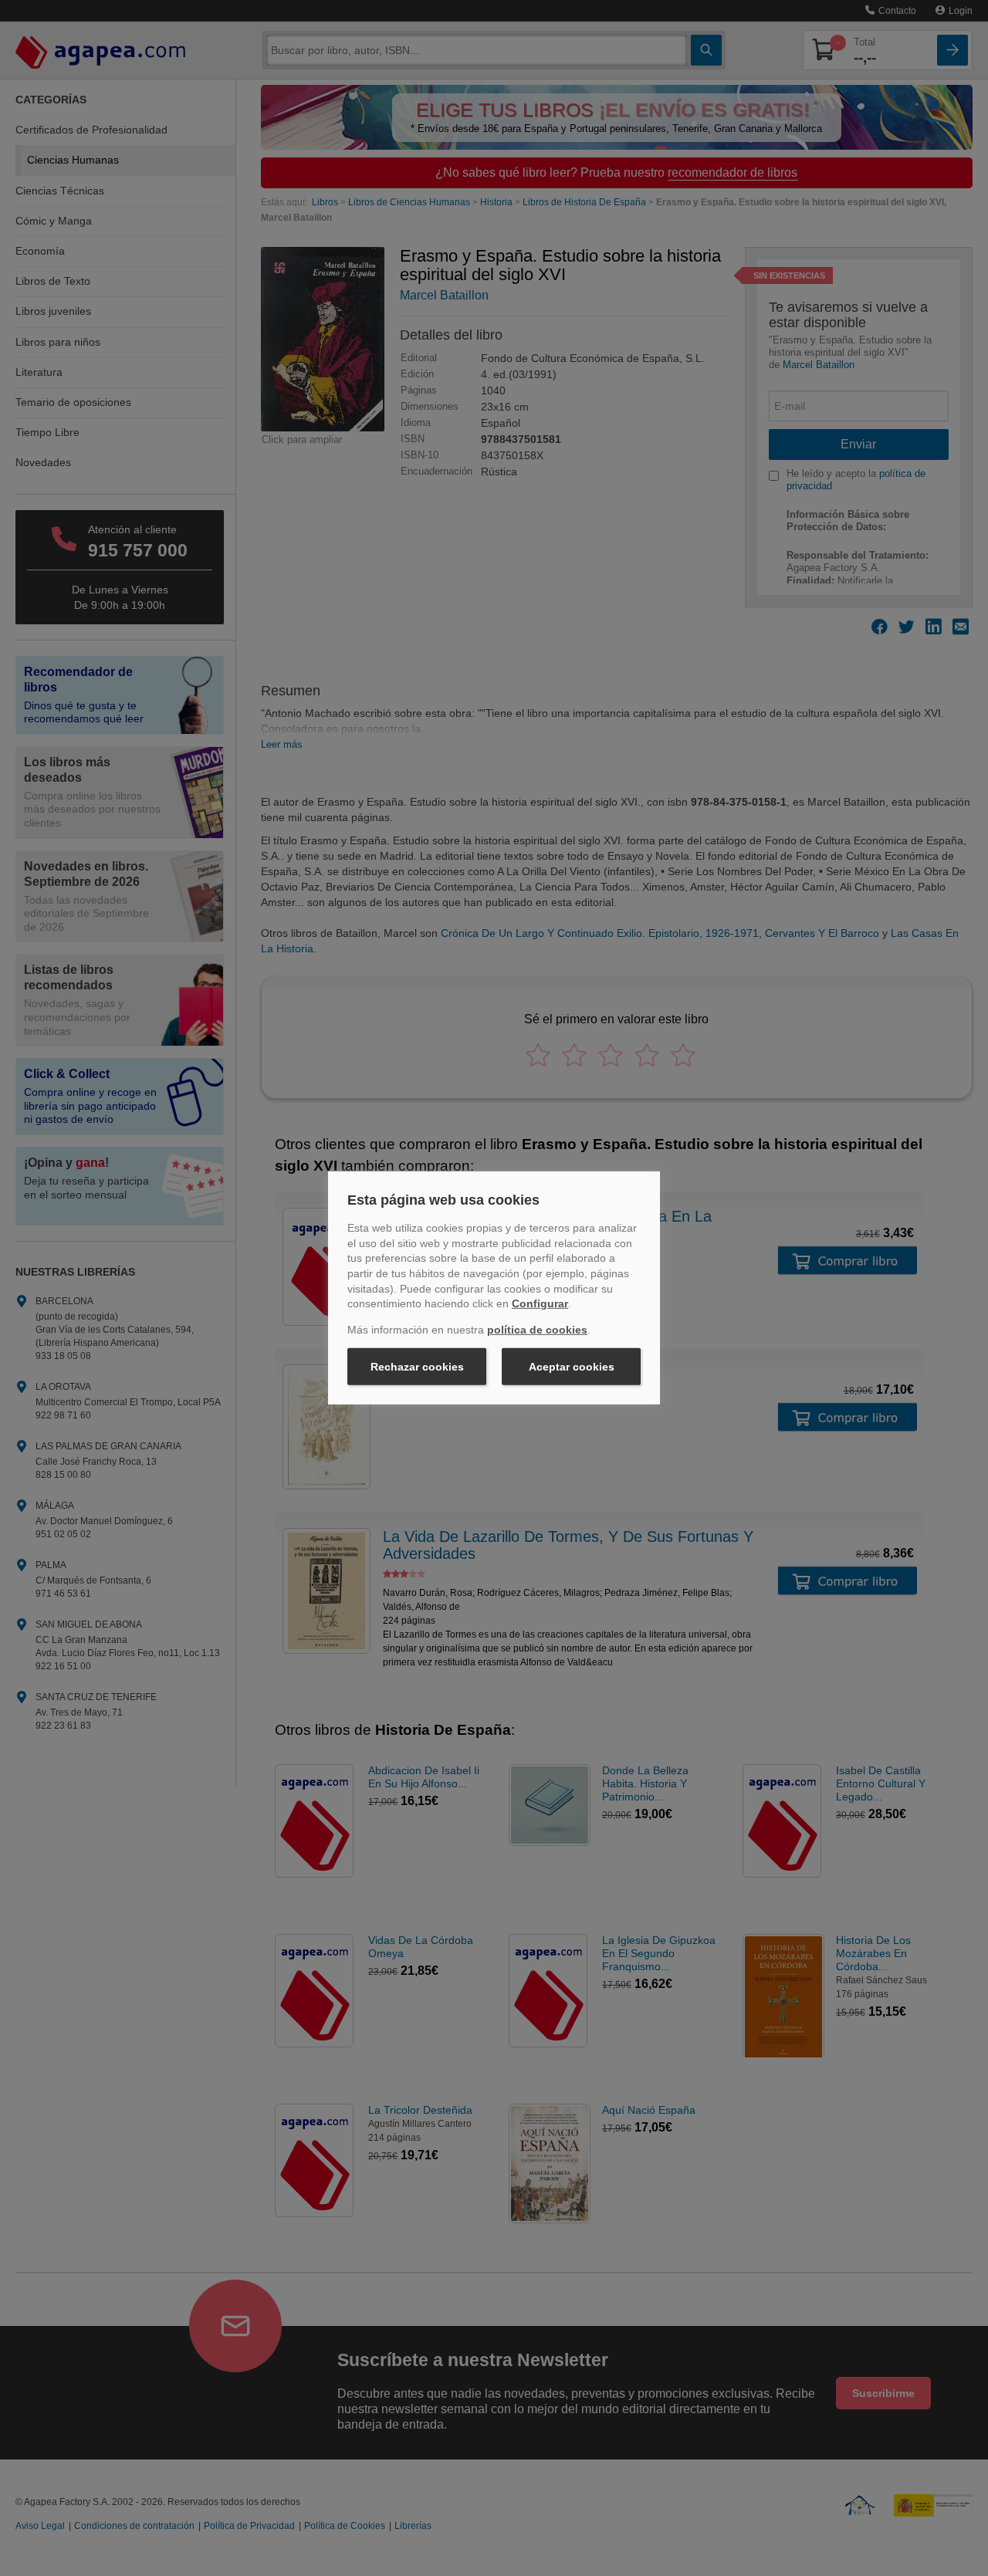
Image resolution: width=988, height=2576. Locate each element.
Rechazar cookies (417, 1367)
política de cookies (537, 1330)
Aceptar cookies (572, 1367)
